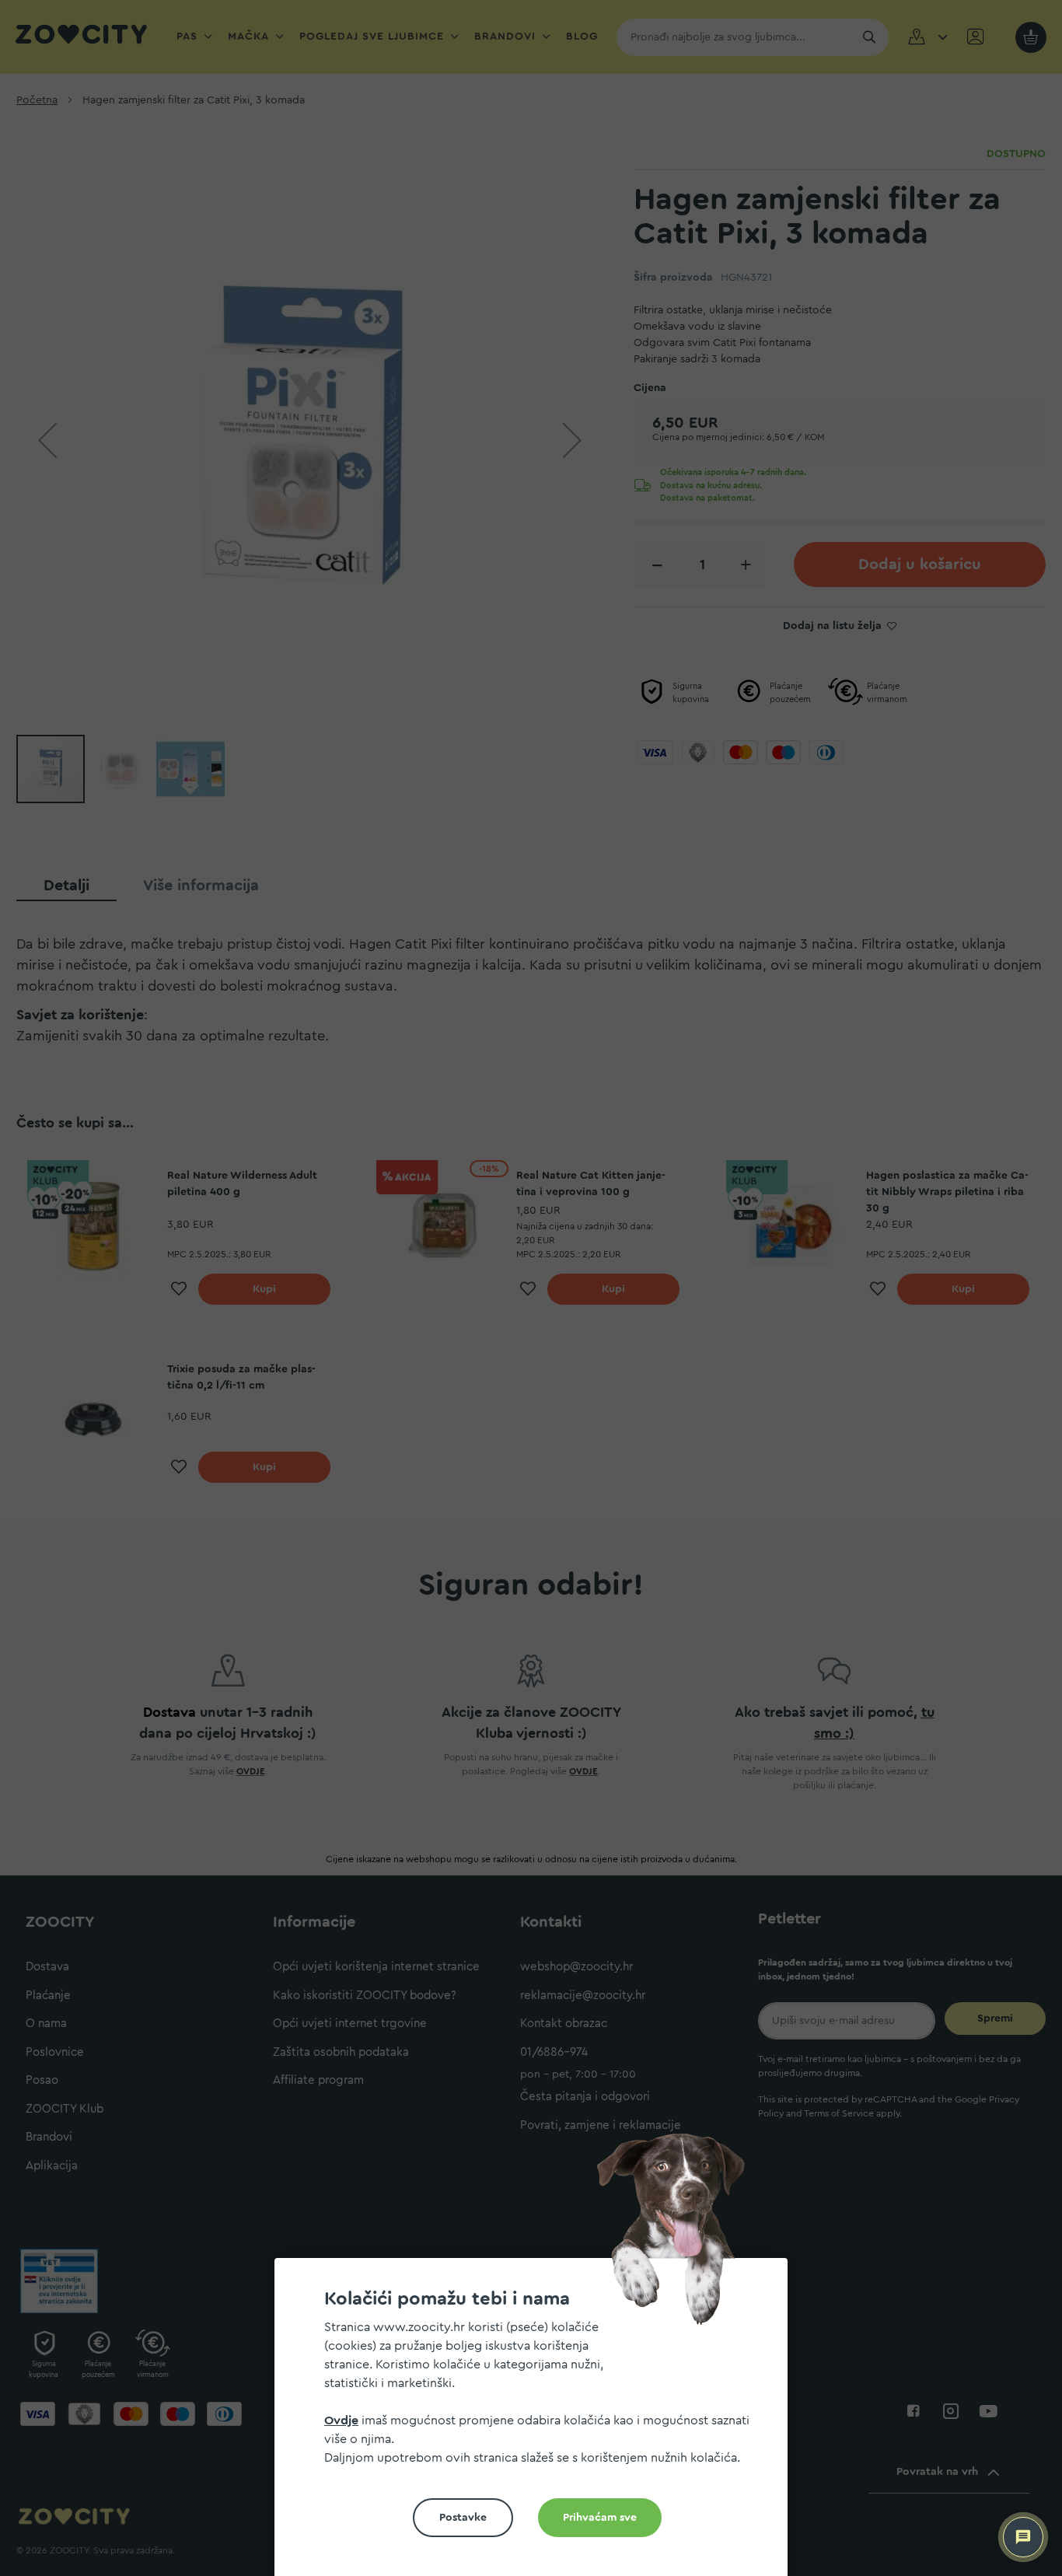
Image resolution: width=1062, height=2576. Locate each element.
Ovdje (341, 2420)
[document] (537, 2423)
